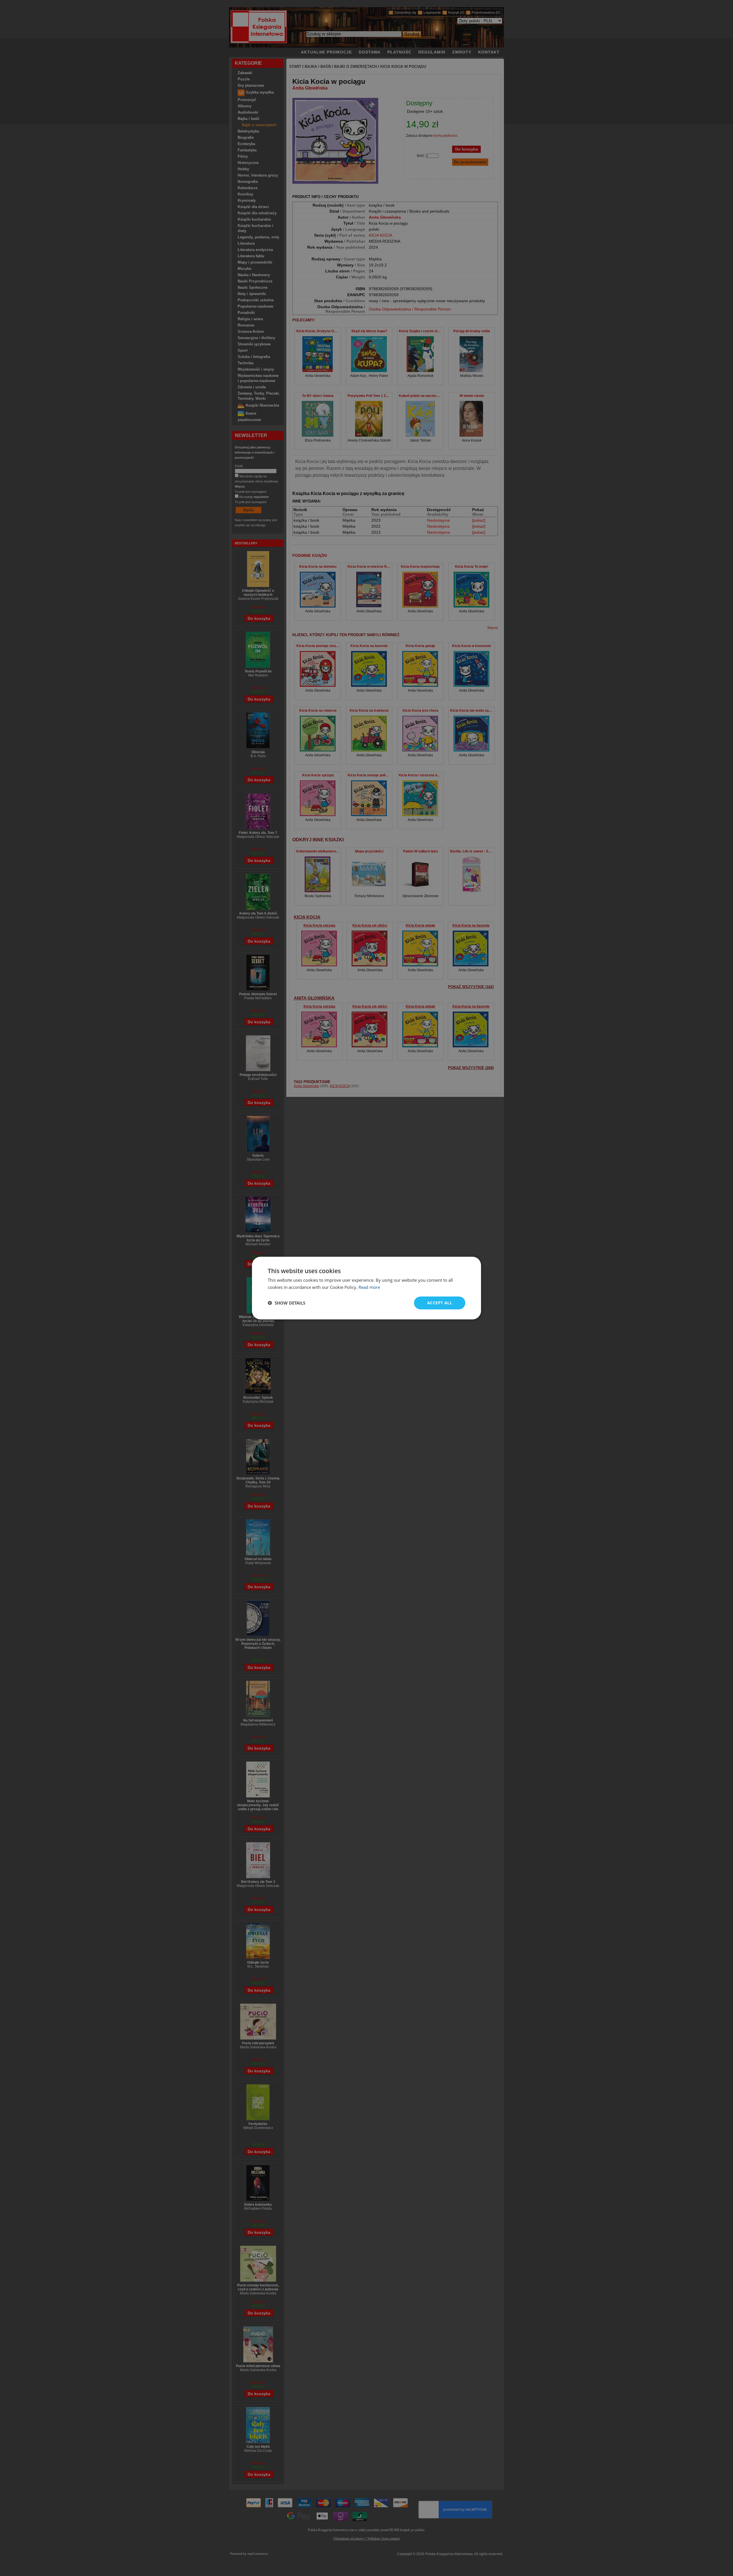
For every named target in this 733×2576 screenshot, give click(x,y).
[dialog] (366, 1288)
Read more (369, 1287)
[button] (286, 1303)
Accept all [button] (440, 1303)
